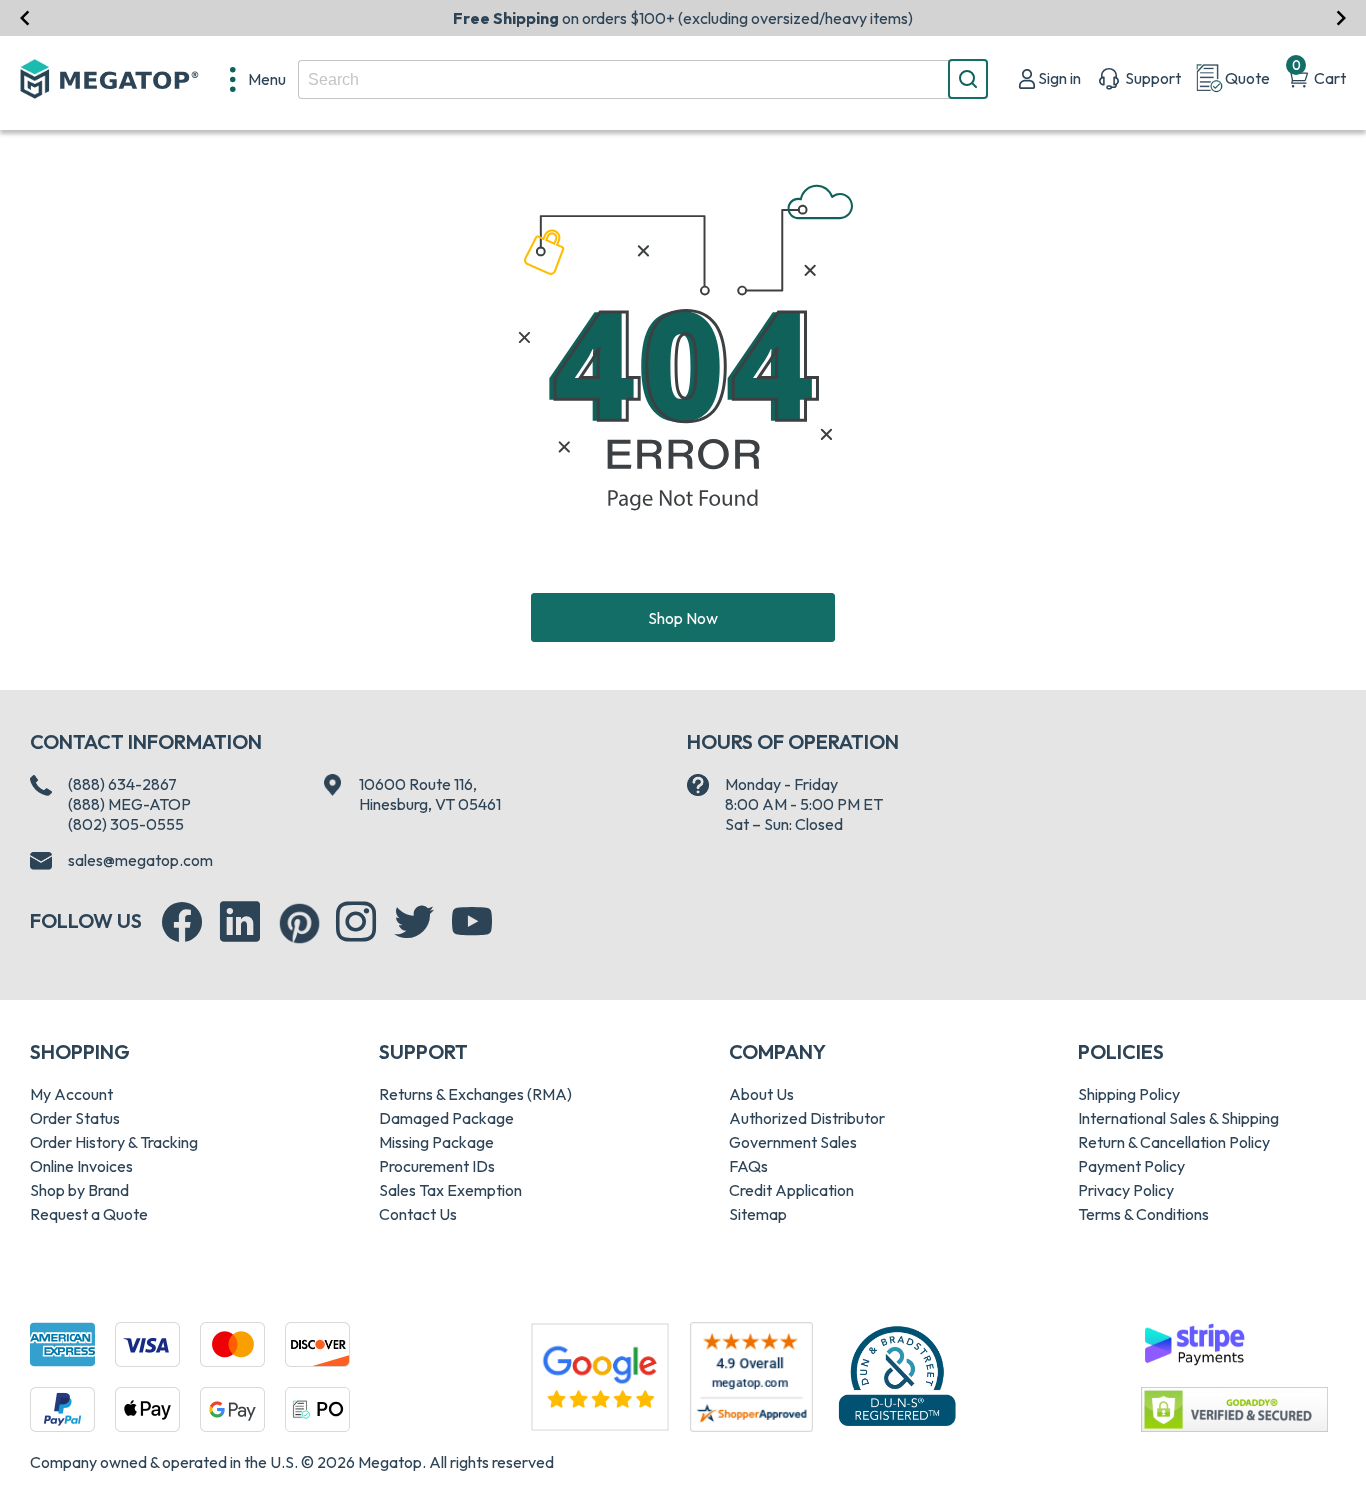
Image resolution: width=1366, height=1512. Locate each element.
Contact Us (418, 1214)
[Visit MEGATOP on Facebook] (182, 922)
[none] (258, 79)
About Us (761, 1094)
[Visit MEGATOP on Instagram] (356, 922)
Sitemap (758, 1214)
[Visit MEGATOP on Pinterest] (299, 923)
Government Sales (793, 1142)
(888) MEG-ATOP (129, 804)
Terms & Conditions (1143, 1214)
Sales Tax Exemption (450, 1190)
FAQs (748, 1166)
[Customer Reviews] (751, 1377)
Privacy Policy (1126, 1190)
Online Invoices (81, 1166)
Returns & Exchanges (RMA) (475, 1094)
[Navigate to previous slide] (25, 18)
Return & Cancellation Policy (1174, 1142)
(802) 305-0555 (126, 824)
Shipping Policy (1129, 1094)
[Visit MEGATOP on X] (414, 922)
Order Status (75, 1118)
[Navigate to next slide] (1341, 18)
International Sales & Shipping (1178, 1118)
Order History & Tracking (114, 1142)
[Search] (968, 79)
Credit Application (791, 1190)
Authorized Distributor (807, 1118)
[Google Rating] (600, 1375)
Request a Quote (89, 1214)
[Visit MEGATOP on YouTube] (472, 922)
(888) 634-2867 (122, 784)
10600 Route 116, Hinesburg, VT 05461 (430, 794)
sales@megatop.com (140, 860)
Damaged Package (446, 1118)
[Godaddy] (1194, 1342)
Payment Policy (1131, 1166)
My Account (71, 1094)
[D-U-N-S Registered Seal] (897, 1375)
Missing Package (436, 1142)
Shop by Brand (79, 1190)
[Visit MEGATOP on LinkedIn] (240, 922)
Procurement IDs (437, 1166)
